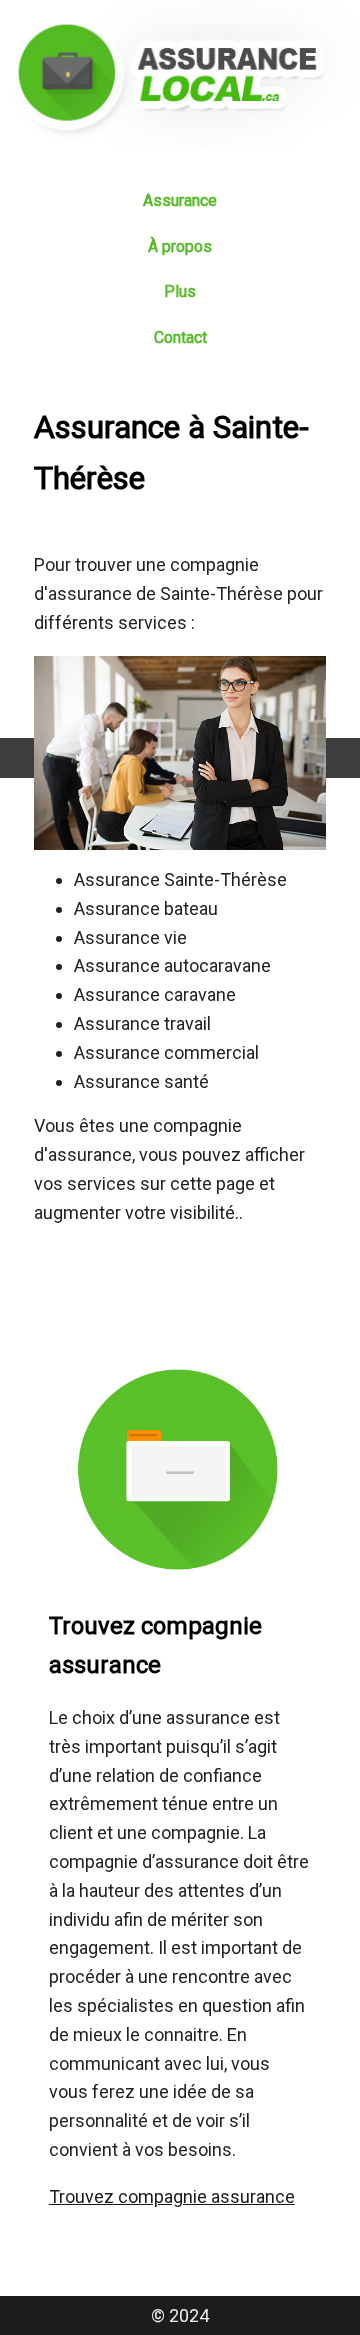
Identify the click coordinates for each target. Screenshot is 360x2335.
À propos (180, 246)
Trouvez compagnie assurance (172, 2196)
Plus (180, 291)
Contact (180, 337)
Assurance (180, 200)
